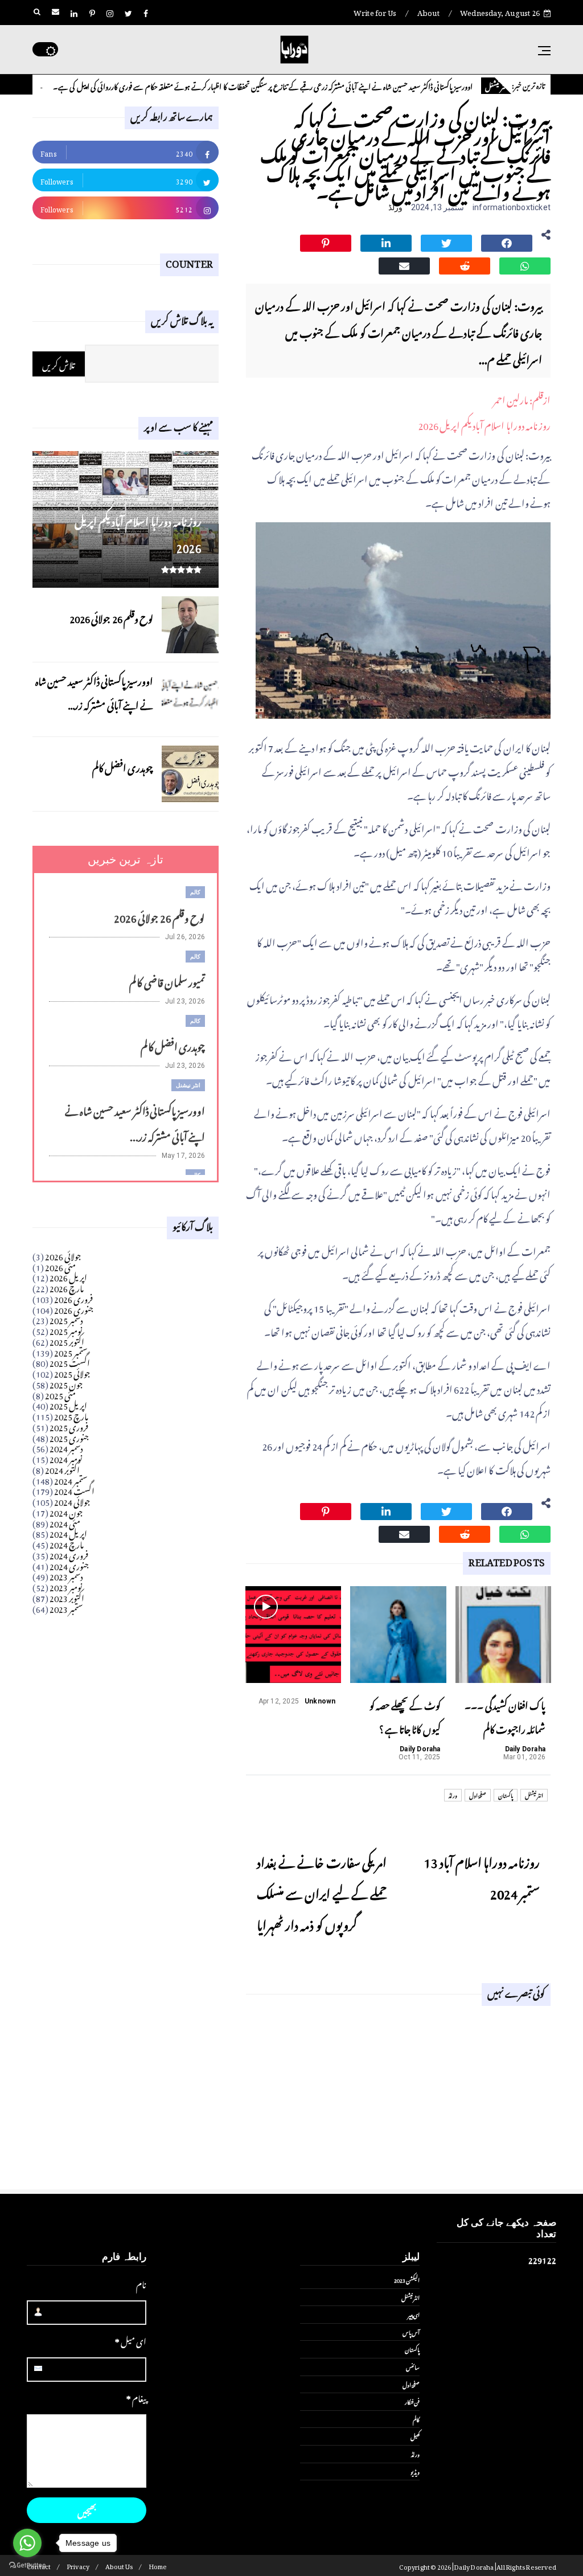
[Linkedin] (386, 241)
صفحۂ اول (478, 1795)
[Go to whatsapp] (27, 2543)
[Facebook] (507, 241)
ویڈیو (415, 2471)
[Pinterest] (326, 241)
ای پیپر (414, 2314)
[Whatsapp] (525, 264)
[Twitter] (446, 241)
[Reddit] (465, 264)
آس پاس (411, 2332)
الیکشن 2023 (407, 2279)
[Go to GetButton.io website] (27, 2565)
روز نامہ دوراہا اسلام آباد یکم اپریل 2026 (484, 424)
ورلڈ (395, 207)
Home (158, 2565)
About (428, 11)
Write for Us (375, 11)
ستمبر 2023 (66, 1607)
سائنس (413, 2366)
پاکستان (506, 1795)
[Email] (404, 264)
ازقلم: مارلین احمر (522, 398)
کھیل (415, 2436)
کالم (55, 86)
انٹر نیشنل (534, 1795)
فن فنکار (412, 2401)
